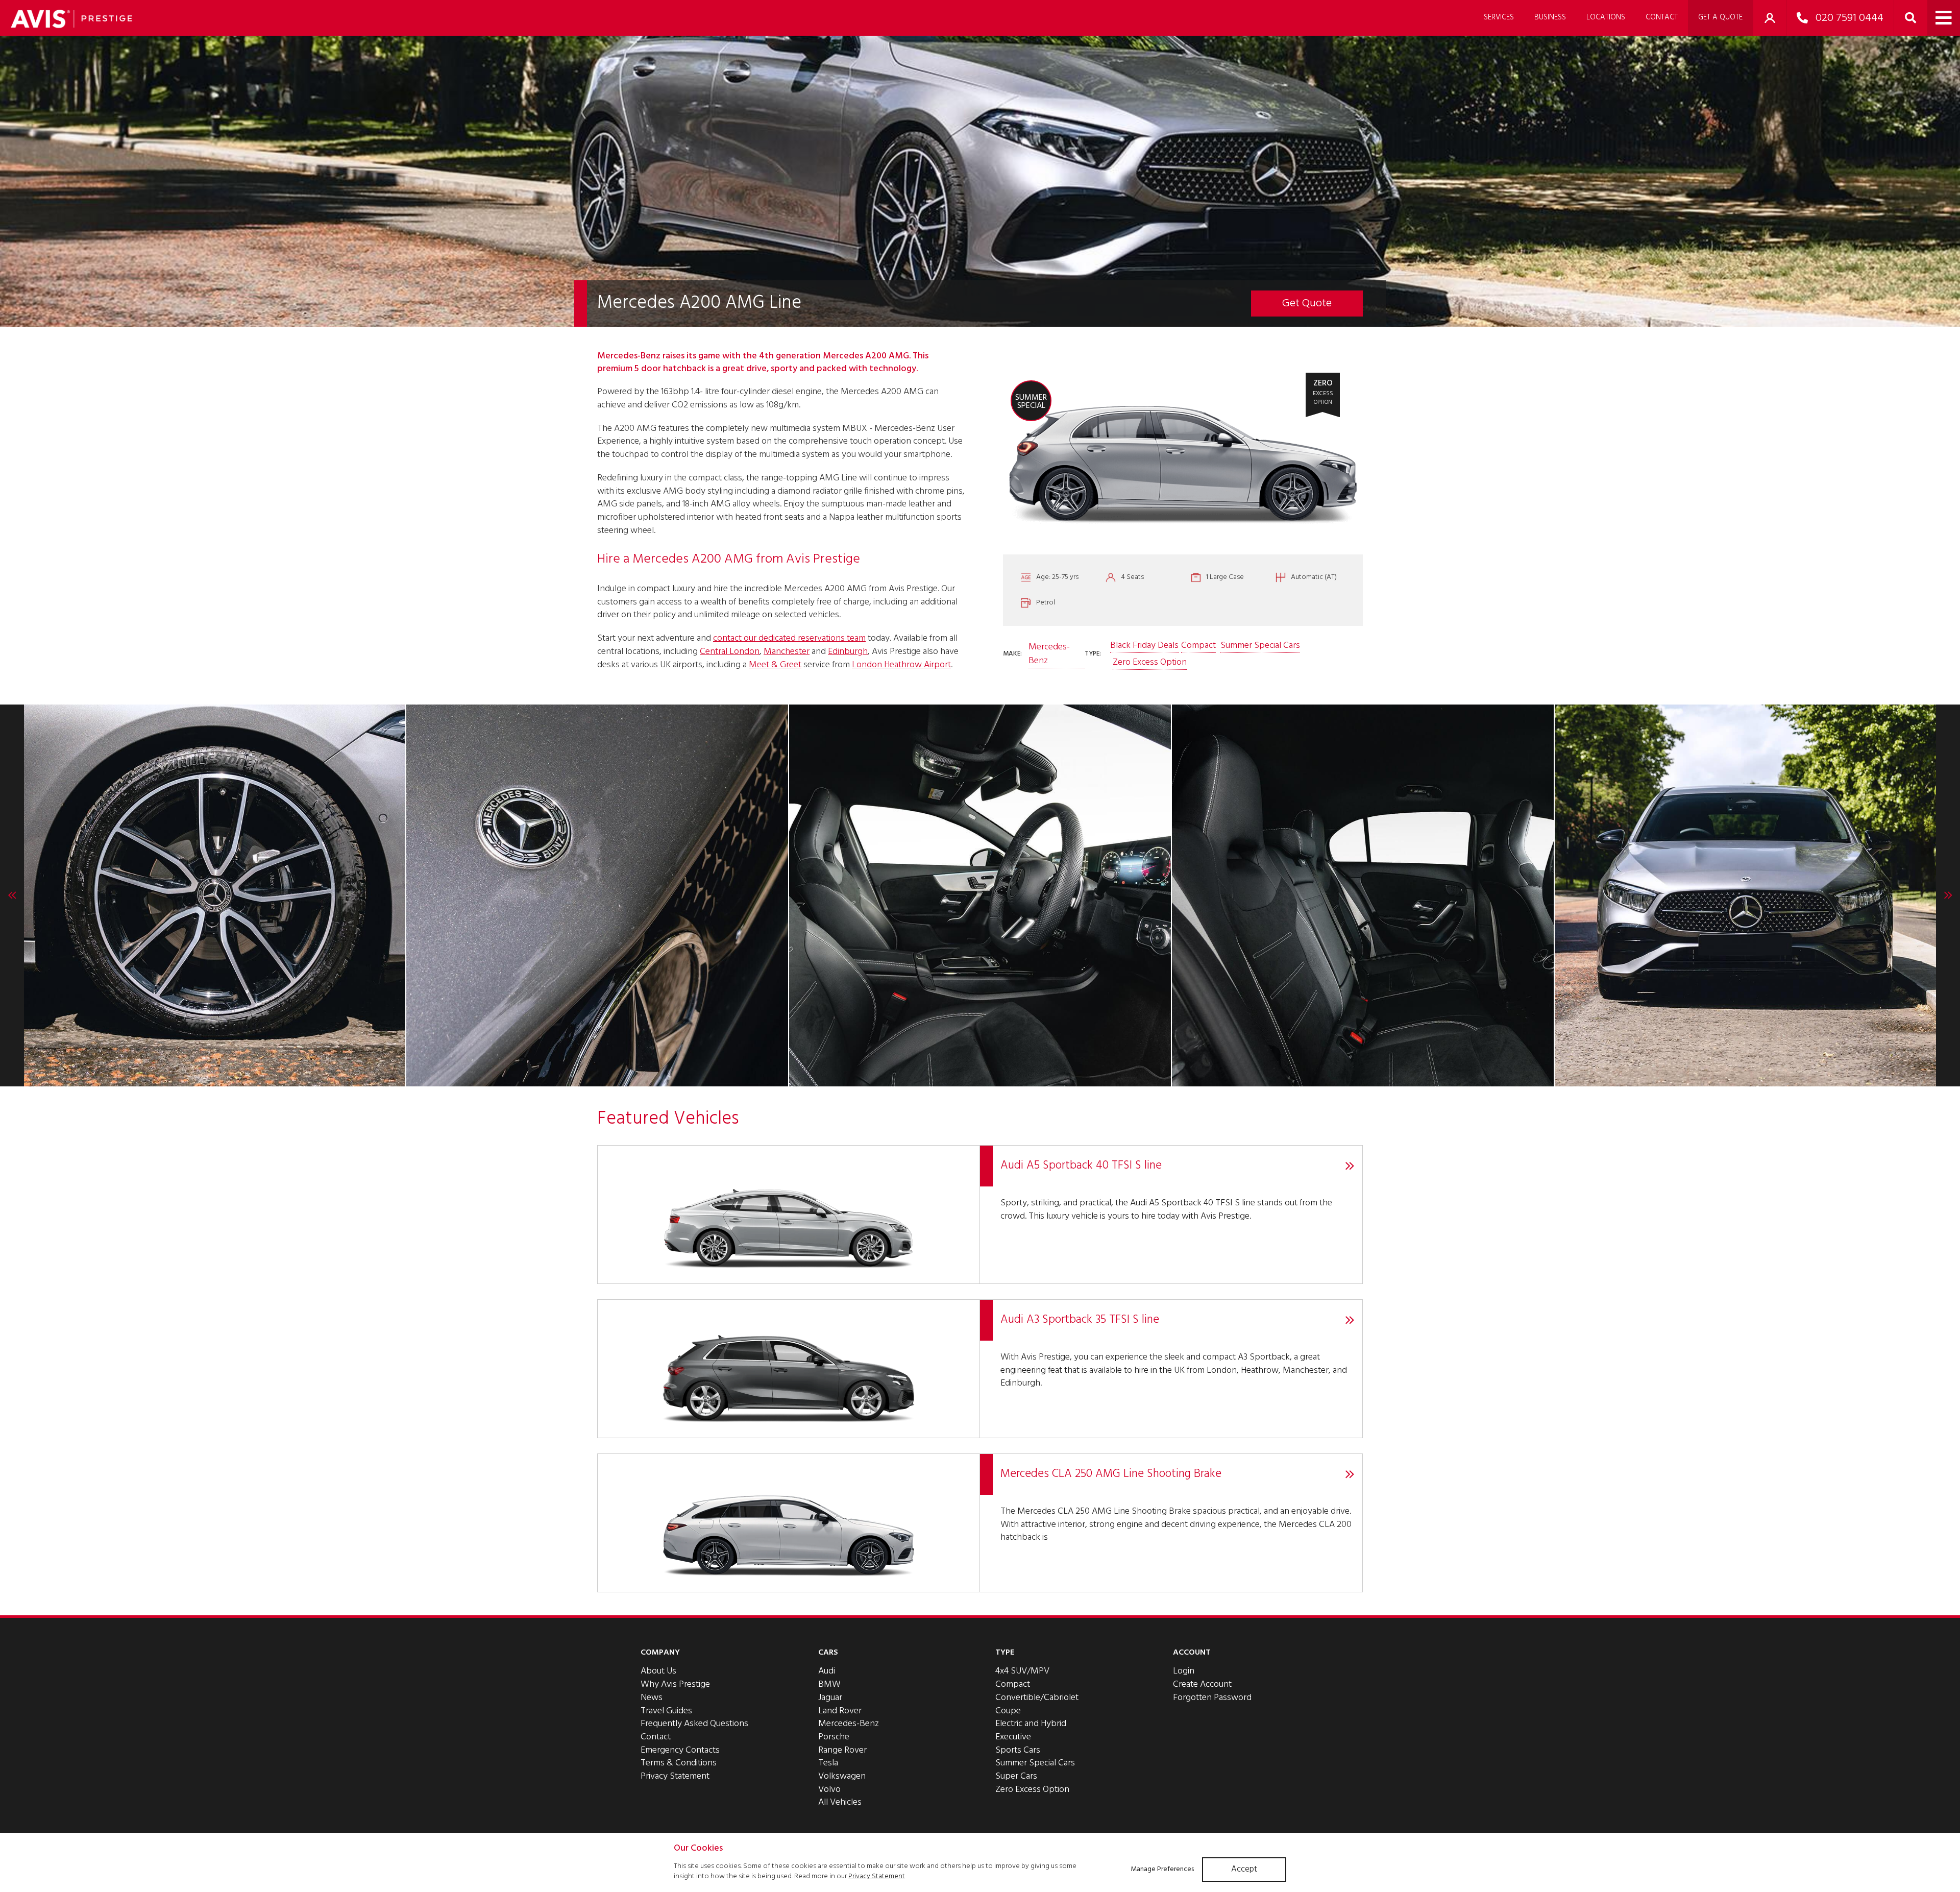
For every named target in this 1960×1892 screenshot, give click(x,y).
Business (1550, 17)
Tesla (828, 1763)
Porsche (834, 1737)
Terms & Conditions (679, 1763)
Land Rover (840, 1711)
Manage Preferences (1162, 1869)
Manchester (787, 652)
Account (1192, 1653)
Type (1005, 1653)
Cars (828, 1653)
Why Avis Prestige (675, 1684)
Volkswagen (842, 1776)
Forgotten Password (1212, 1698)
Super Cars (1016, 1776)
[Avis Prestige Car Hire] (71, 19)
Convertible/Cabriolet (1037, 1698)
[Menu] (1944, 18)
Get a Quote (1720, 17)
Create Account (1202, 1684)
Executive (1013, 1737)
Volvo (829, 1790)
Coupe (1008, 1711)
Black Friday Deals (1144, 646)
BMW (829, 1684)
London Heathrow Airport (901, 665)
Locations (1606, 17)
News (652, 1698)
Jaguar (830, 1698)
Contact (1662, 17)
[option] (214, 895)
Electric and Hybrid (1031, 1724)
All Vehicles (840, 1802)
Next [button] (1948, 895)
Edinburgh (848, 652)
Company (660, 1653)
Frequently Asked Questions (694, 1724)
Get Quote (1307, 304)
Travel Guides (666, 1711)
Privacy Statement (675, 1776)
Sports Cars (1018, 1750)
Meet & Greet (775, 665)
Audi (827, 1671)
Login (1184, 1671)
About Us (658, 1671)
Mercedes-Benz (1049, 654)
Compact (1198, 646)
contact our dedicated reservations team (789, 638)
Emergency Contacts (680, 1750)
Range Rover (842, 1750)
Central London (730, 652)
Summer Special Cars (1260, 646)
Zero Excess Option (1150, 663)
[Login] (1770, 18)
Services (1499, 17)
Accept (1244, 1869)
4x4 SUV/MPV (1022, 1671)
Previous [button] (12, 895)
